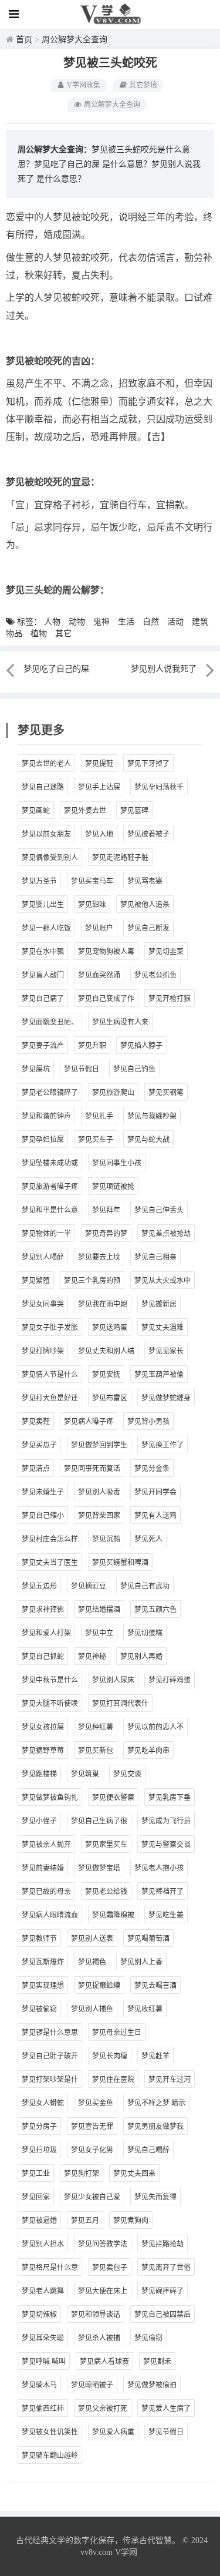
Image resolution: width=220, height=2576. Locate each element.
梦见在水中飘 (43, 952)
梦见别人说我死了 (164, 669)
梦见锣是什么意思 (50, 2033)
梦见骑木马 (39, 2385)
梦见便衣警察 (113, 1798)
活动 (175, 622)
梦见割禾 (157, 2362)
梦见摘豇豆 (89, 1586)
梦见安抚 (106, 1375)
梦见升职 (92, 1046)
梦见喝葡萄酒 (148, 1939)
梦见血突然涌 (99, 975)
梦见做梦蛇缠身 (166, 1398)
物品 (14, 634)
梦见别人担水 (43, 2244)
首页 (24, 40)
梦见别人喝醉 (43, 1257)
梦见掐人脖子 (141, 1046)
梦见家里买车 (106, 1845)
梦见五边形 (39, 1586)
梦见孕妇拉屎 (43, 1140)
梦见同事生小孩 (117, 1163)
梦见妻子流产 (43, 1046)
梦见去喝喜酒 (155, 1986)
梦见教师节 (39, 1939)
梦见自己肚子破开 (50, 2056)
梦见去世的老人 (46, 764)
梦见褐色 (92, 1962)
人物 (52, 622)
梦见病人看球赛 (104, 2362)
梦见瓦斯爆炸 (43, 1962)
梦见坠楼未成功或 (50, 1163)
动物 (77, 622)
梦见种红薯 (96, 1727)
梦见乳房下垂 (170, 1798)
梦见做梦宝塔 (99, 1868)
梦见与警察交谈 (166, 1845)
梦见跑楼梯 (39, 1774)
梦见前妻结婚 (43, 1868)
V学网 (126, 2552)
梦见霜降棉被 (113, 1915)
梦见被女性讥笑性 (50, 2432)
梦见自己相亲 (155, 1257)
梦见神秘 (92, 1657)
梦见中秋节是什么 (50, 1680)
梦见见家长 (166, 1351)
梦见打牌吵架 (43, 1351)
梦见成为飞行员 (166, 1821)
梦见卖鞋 (36, 1422)
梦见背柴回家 (99, 1516)
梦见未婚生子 (43, 1492)
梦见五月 (85, 2221)
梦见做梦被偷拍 (152, 2385)
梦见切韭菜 (166, 952)
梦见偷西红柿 (43, 2409)
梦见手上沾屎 (99, 787)
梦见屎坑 (36, 1069)
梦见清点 (36, 1469)
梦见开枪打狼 (170, 999)
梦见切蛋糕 (145, 1633)
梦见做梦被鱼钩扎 (50, 1798)
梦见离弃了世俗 (166, 2268)
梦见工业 (36, 2174)
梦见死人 (148, 1539)
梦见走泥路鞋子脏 (120, 858)
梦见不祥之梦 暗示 (156, 2103)
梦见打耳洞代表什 (120, 1704)
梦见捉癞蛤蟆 (99, 1986)
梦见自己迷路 (43, 787)
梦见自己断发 (148, 928)
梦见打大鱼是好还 (50, 1398)
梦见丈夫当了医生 (50, 1563)
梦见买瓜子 (39, 1445)
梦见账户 (99, 928)
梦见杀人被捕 (99, 2338)
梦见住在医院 (113, 2080)
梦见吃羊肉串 (148, 1751)
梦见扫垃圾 (39, 2150)
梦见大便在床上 (103, 2291)
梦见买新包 (96, 1751)
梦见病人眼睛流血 (50, 1915)
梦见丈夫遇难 (163, 1328)
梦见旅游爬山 (113, 1093)
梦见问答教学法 (103, 2244)
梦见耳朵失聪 (43, 2338)
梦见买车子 (96, 1140)
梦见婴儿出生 (43, 905)
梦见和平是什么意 (50, 1210)
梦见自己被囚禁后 (163, 2315)
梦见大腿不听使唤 (50, 1704)
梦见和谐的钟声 (46, 1116)
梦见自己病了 (43, 999)
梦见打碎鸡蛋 (170, 1680)
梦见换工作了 (163, 1445)
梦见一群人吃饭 (46, 928)
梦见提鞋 (99, 764)
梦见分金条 (152, 1469)
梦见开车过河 (170, 2080)
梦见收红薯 (145, 2009)
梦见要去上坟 (99, 1257)
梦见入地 (99, 834)
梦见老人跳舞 (43, 2291)
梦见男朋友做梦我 (155, 2127)
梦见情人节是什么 (50, 1375)
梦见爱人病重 (113, 2432)
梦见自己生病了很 (99, 1821)
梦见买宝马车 (92, 881)
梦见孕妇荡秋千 (159, 787)
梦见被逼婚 (39, 2221)
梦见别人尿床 (113, 1680)
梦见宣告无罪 (92, 2127)
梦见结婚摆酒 (99, 1610)
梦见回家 (36, 2197)
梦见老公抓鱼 (155, 975)
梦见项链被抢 (113, 1187)
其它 (63, 634)
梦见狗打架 (82, 2174)
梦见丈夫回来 (134, 2174)
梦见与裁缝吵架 (152, 1116)
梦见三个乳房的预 (92, 1281)
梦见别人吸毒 (99, 1492)
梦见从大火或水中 (163, 1281)
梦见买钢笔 (166, 1093)
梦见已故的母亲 (46, 1892)
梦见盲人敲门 (43, 975)
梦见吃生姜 (166, 1915)
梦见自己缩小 (43, 1516)
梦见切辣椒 (39, 2315)
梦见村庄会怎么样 (50, 1539)
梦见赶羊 (155, 2056)
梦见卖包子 (110, 2268)
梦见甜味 (92, 905)
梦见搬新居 (159, 1304)
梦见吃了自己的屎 (67, 164)
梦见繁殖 (36, 1281)
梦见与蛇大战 (148, 1140)
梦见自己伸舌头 (159, 1210)
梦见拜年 (106, 1210)
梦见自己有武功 (145, 1586)
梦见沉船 (106, 1539)
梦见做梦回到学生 (99, 1445)
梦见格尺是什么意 (50, 2268)
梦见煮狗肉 (131, 2221)
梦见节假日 (82, 1069)
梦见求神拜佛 (43, 1610)
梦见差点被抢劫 (166, 1234)
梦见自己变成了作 (106, 999)
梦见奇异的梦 (106, 1234)
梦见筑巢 (85, 1774)
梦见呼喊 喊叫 (44, 2362)
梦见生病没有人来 (120, 1022)
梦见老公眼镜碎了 (50, 1093)
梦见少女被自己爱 (92, 2197)
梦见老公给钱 (106, 1892)
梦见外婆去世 (85, 811)
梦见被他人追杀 (145, 905)
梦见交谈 (127, 1774)
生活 (126, 622)
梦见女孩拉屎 (43, 1727)
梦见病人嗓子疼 (89, 1422)
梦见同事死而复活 (92, 1469)
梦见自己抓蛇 (43, 1657)
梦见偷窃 (148, 2338)
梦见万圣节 (39, 881)
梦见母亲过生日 (117, 2033)
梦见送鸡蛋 (110, 1328)
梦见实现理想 (43, 1986)
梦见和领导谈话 (96, 2315)
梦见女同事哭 (43, 1304)
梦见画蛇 (36, 811)
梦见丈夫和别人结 (106, 1351)
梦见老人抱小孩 (159, 1868)
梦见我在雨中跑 (103, 1304)
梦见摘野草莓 (43, 1751)
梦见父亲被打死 (103, 2409)
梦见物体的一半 (46, 1234)
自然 (151, 622)
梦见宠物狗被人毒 (106, 952)
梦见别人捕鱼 (92, 2009)
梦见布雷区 (110, 1398)
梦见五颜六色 (155, 1610)
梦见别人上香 (141, 1962)
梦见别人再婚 (141, 1657)
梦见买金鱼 (96, 2103)
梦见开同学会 (155, 1492)
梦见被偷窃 (39, 2009)
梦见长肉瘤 (110, 2056)
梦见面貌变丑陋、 (50, 1022)
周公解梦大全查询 (75, 40)
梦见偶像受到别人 (50, 858)
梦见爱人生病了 (166, 2409)
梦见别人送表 (92, 1939)
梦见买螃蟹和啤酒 (120, 1563)
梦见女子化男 (92, 2150)
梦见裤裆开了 (163, 1892)
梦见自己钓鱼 (134, 1069)
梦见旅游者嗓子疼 (50, 1187)
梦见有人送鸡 (155, 1516)
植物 (39, 634)
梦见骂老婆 (145, 881)
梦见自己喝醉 (148, 2150)
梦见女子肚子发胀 (50, 1328)
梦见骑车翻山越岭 (50, 2456)
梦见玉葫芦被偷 (159, 1375)
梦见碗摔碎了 (163, 2291)
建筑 (200, 622)
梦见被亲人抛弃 (46, 1845)
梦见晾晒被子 (92, 2385)
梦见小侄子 (39, 1821)
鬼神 (101, 622)
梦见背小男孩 (148, 1422)
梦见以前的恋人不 (155, 1727)
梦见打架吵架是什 (50, 2080)
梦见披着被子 (148, 834)
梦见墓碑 (134, 811)
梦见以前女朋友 (46, 834)
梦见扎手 (99, 1116)
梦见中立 (99, 1633)
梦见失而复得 (155, 2197)
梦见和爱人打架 (46, 1633)
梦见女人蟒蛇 (43, 2103)
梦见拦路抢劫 (163, 2244)
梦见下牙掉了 (148, 764)
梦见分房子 (39, 2127)
